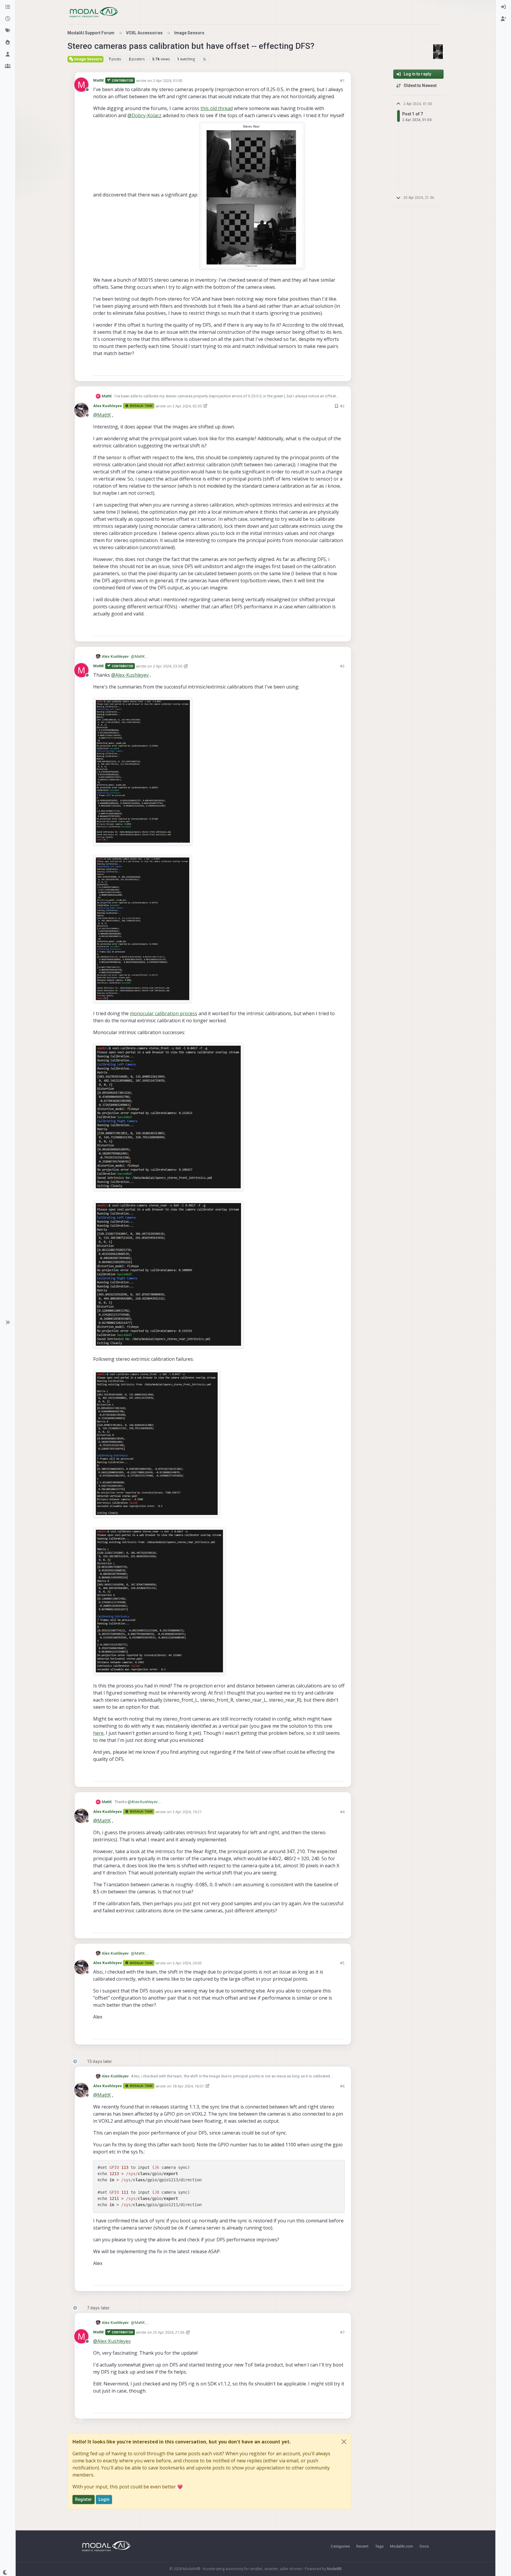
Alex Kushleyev (107, 406)
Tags (379, 2546)
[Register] (503, 19)
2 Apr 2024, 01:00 (168, 80)
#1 (342, 80)
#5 (342, 1963)
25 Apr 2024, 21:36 (169, 2332)
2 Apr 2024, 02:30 (187, 406)
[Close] (344, 2442)
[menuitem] (503, 7)
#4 (342, 1812)
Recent (362, 2546)
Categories (340, 2546)
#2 (342, 406)
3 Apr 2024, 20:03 (187, 1963)
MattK (99, 80)
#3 (342, 666)
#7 (342, 2332)
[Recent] (8, 19)
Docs (424, 2546)
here (98, 1733)
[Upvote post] (319, 369)
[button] (8, 1322)
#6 (342, 2086)
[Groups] (8, 66)
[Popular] (8, 43)
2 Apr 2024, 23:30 (168, 666)
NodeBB (334, 2569)
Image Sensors (88, 59)
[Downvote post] (339, 369)
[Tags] (8, 31)
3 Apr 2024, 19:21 (187, 1812)
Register (84, 2499)
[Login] (503, 7)
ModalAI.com (402, 2546)
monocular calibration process (164, 1013)
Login (104, 2499)
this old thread (217, 108)
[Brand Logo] (94, 12)
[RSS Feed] (204, 59)
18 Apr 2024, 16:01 (188, 2086)
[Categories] (8, 7)
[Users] (8, 54)
